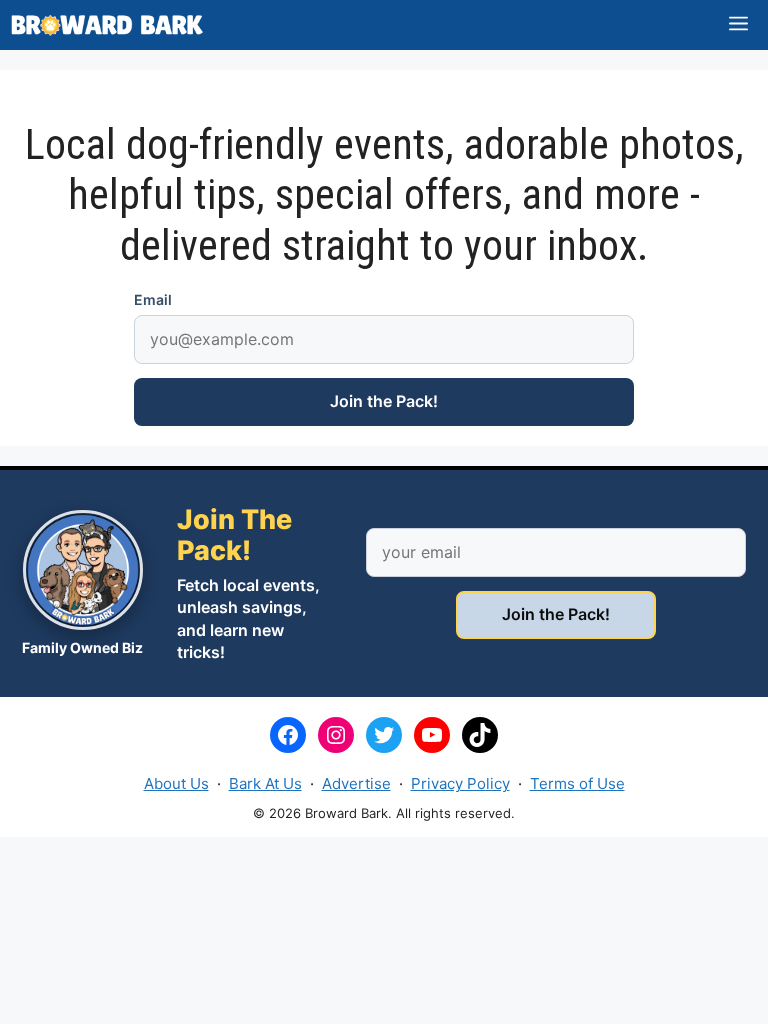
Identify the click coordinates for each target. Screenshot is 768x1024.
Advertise (356, 783)
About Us (176, 783)
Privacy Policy (460, 783)
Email (153, 299)
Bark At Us (265, 783)
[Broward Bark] (107, 25)
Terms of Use (577, 783)
